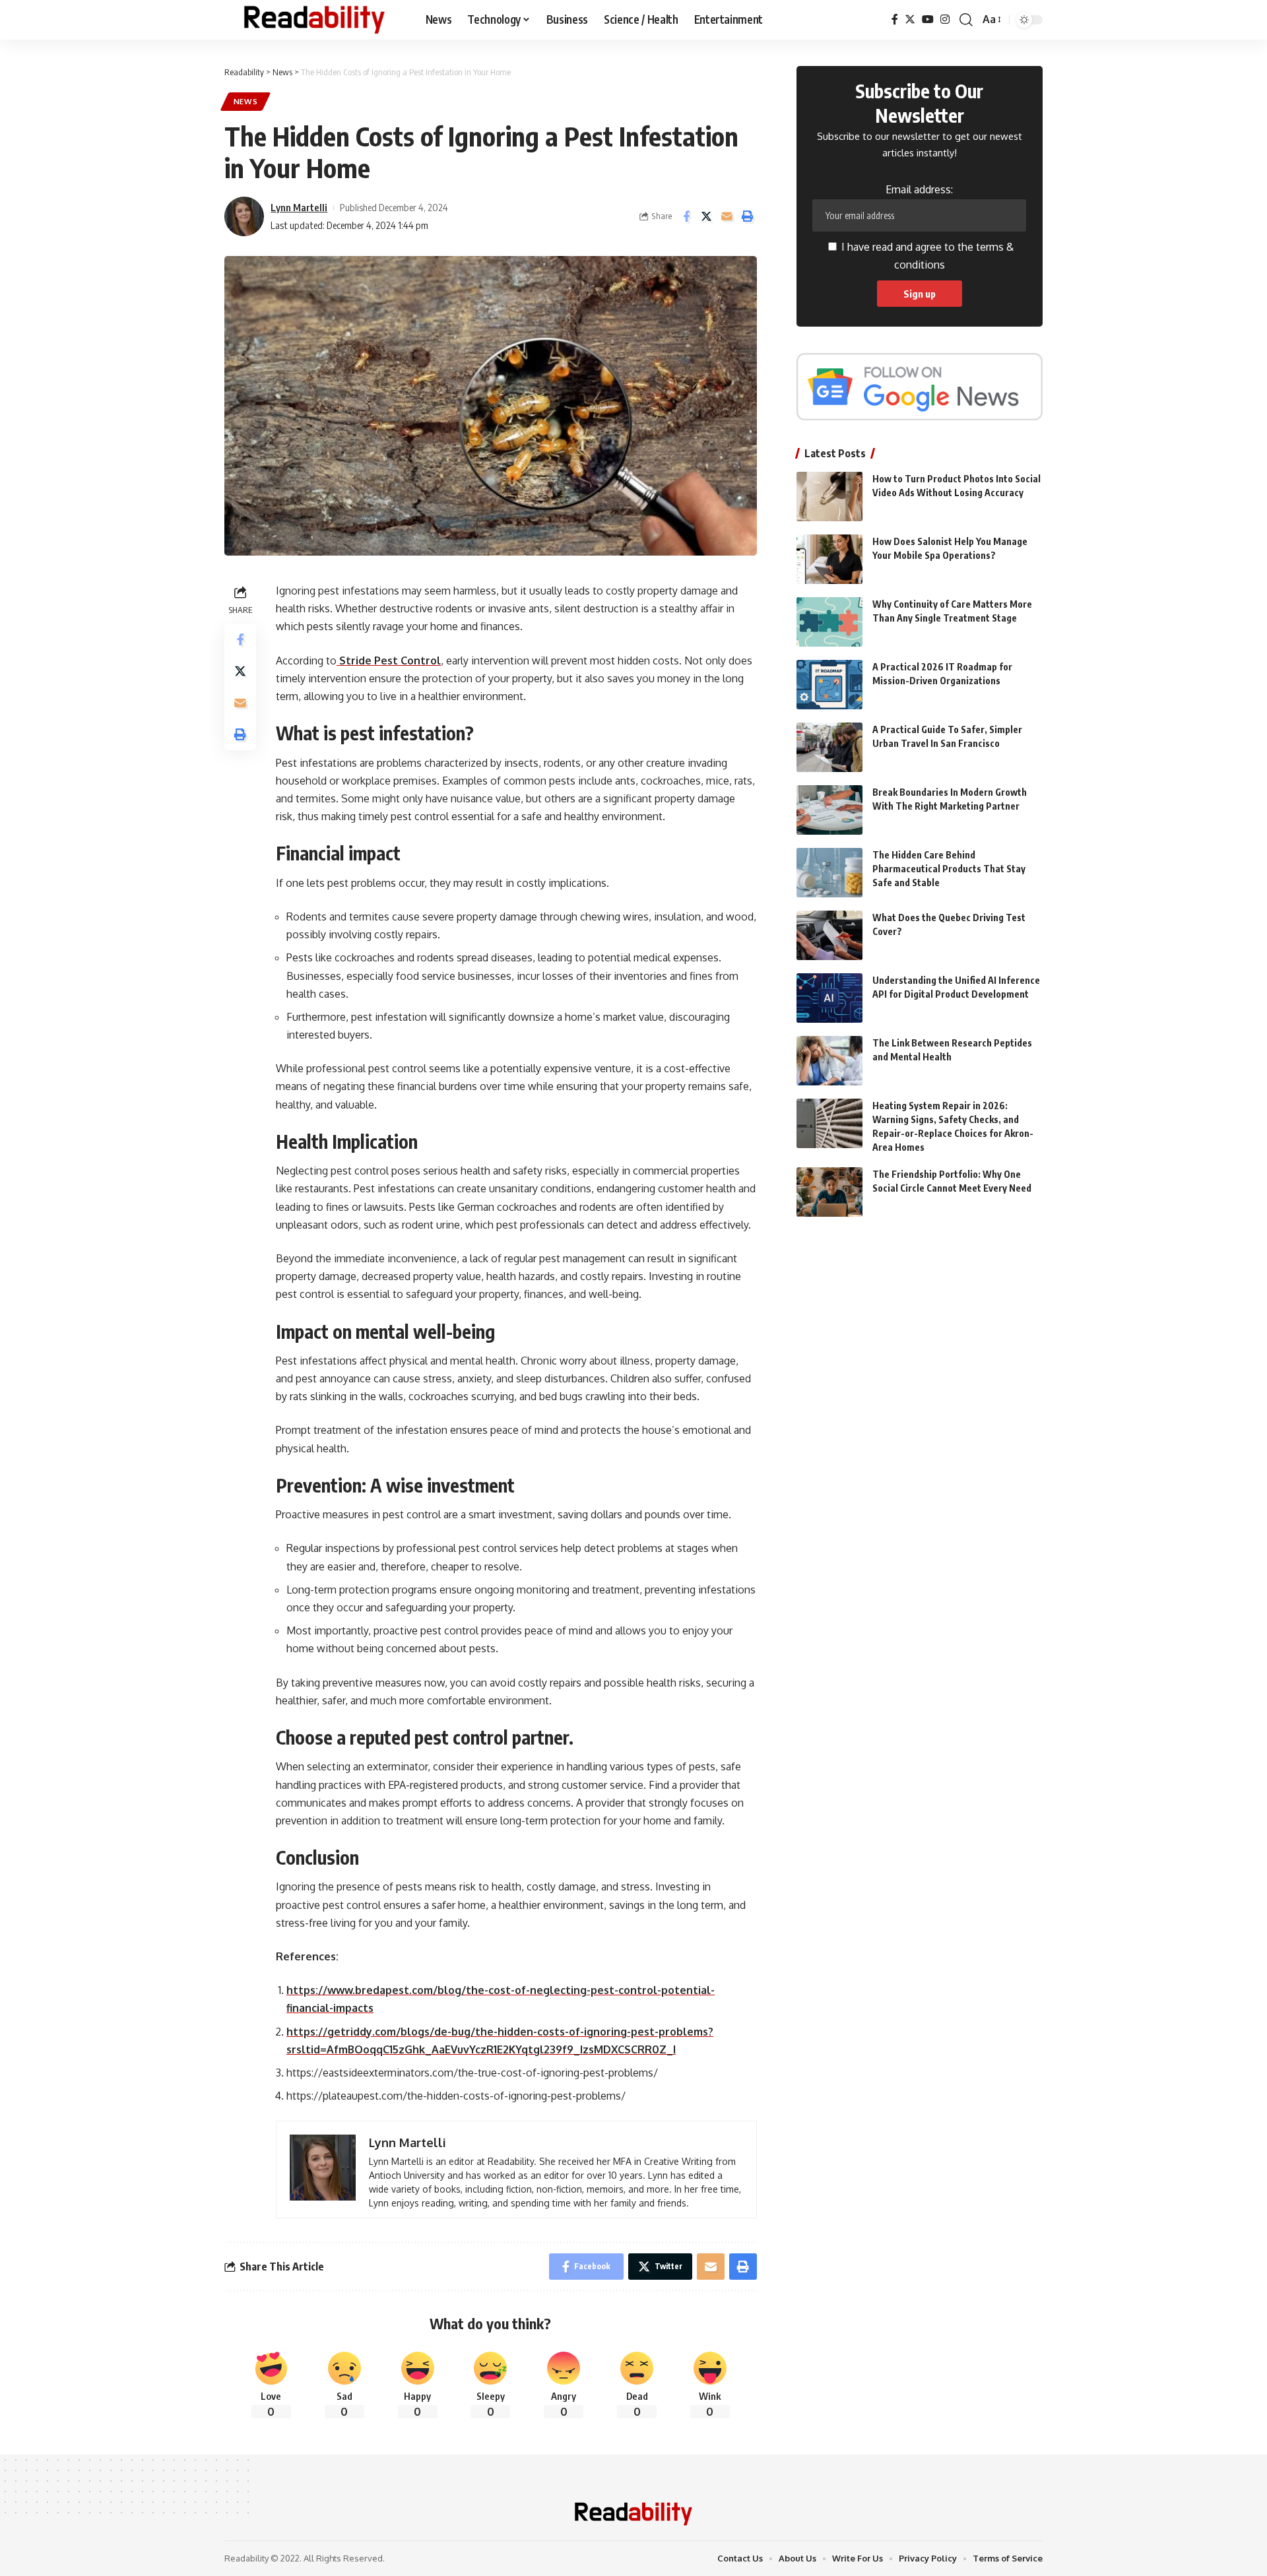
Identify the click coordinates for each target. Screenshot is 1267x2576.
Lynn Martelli (299, 207)
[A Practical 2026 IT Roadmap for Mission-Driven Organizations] (829, 685)
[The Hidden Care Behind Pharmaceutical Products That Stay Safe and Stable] (829, 873)
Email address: (919, 189)
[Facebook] (895, 19)
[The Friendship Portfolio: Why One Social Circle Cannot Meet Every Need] (829, 1192)
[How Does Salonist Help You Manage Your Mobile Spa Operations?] (829, 559)
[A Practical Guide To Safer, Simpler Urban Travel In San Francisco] (829, 747)
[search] (966, 20)
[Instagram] (945, 19)
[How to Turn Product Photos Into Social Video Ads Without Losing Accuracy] (829, 497)
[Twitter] (910, 19)
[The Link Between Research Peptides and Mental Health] (829, 1061)
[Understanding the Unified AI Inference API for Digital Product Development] (829, 998)
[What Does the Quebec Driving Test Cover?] (829, 935)
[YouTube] (928, 19)
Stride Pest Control (390, 660)
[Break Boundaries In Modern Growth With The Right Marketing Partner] (829, 810)
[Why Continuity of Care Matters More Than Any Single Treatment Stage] (829, 622)
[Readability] (314, 20)
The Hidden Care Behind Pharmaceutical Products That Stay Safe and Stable (949, 869)
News (246, 101)
